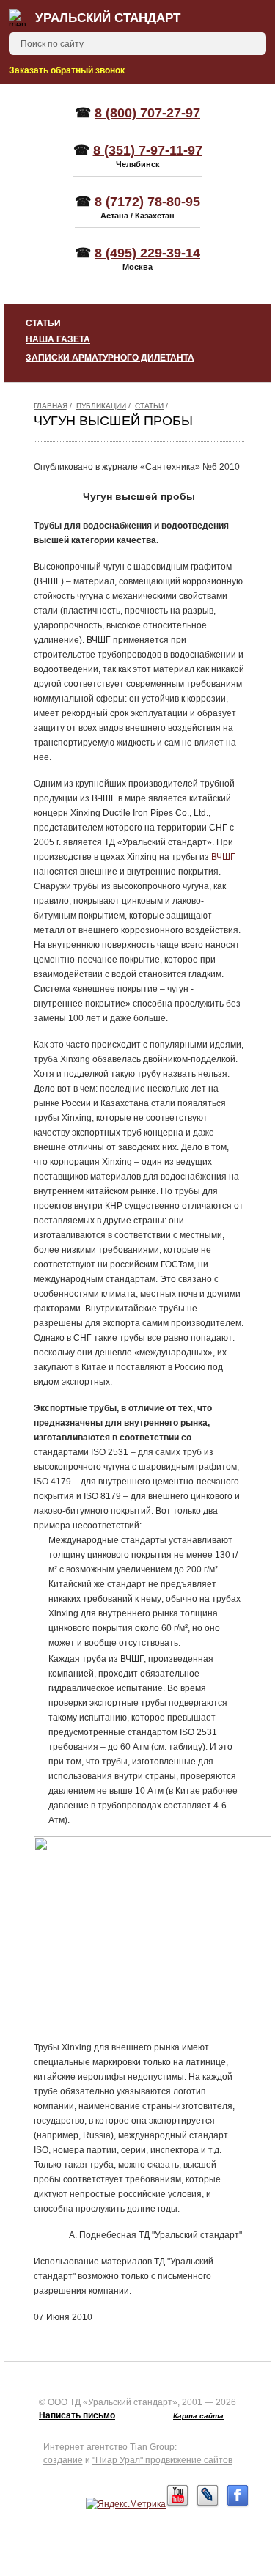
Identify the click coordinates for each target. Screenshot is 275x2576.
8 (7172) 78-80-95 (147, 202)
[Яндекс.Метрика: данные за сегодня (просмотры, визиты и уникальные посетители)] (126, 2504)
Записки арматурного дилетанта (110, 358)
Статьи (149, 406)
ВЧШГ (223, 857)
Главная (51, 406)
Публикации (101, 406)
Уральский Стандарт (108, 18)
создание (63, 2460)
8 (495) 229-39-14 (147, 253)
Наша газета (58, 339)
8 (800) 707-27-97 (147, 113)
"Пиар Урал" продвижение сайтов (162, 2460)
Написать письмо (77, 2415)
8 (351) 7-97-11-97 (148, 150)
